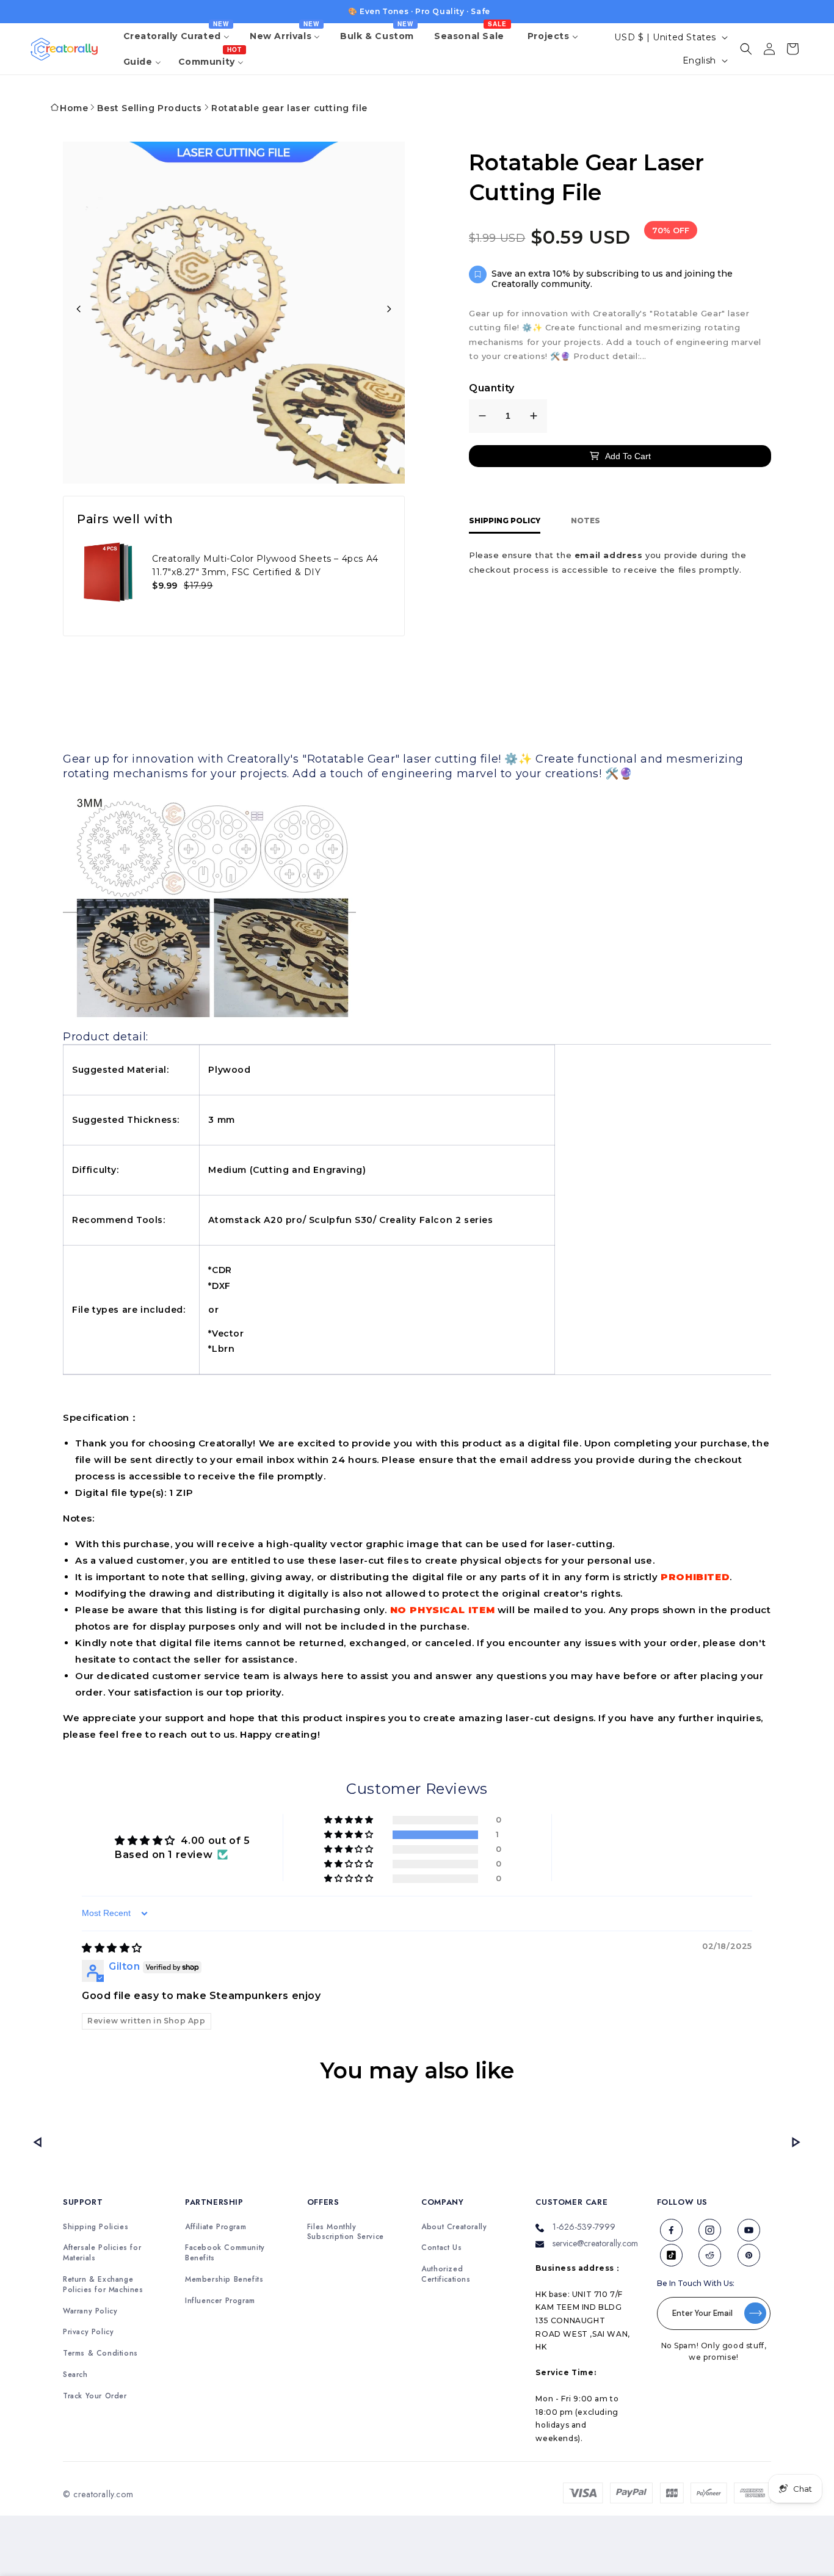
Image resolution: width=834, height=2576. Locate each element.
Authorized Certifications (446, 2274)
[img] (112, 1948)
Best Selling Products (150, 108)
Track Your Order (95, 2396)
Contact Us (441, 2248)
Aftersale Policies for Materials (102, 2253)
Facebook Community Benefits (225, 2253)
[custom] (672, 2230)
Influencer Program (220, 2301)
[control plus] (534, 416)
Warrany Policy (90, 2311)
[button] (746, 49)
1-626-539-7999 (584, 2227)
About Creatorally (454, 2227)
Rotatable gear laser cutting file (289, 108)
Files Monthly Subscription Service (346, 2232)
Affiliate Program (216, 2227)
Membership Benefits (224, 2280)
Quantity (492, 388)
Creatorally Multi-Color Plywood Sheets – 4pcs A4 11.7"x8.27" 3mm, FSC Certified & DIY (265, 565)
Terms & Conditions (100, 2353)
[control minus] (482, 416)
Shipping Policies (96, 2227)
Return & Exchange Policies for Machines (103, 2285)
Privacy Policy (88, 2332)
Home (74, 108)
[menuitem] (178, 36)
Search (75, 2375)
